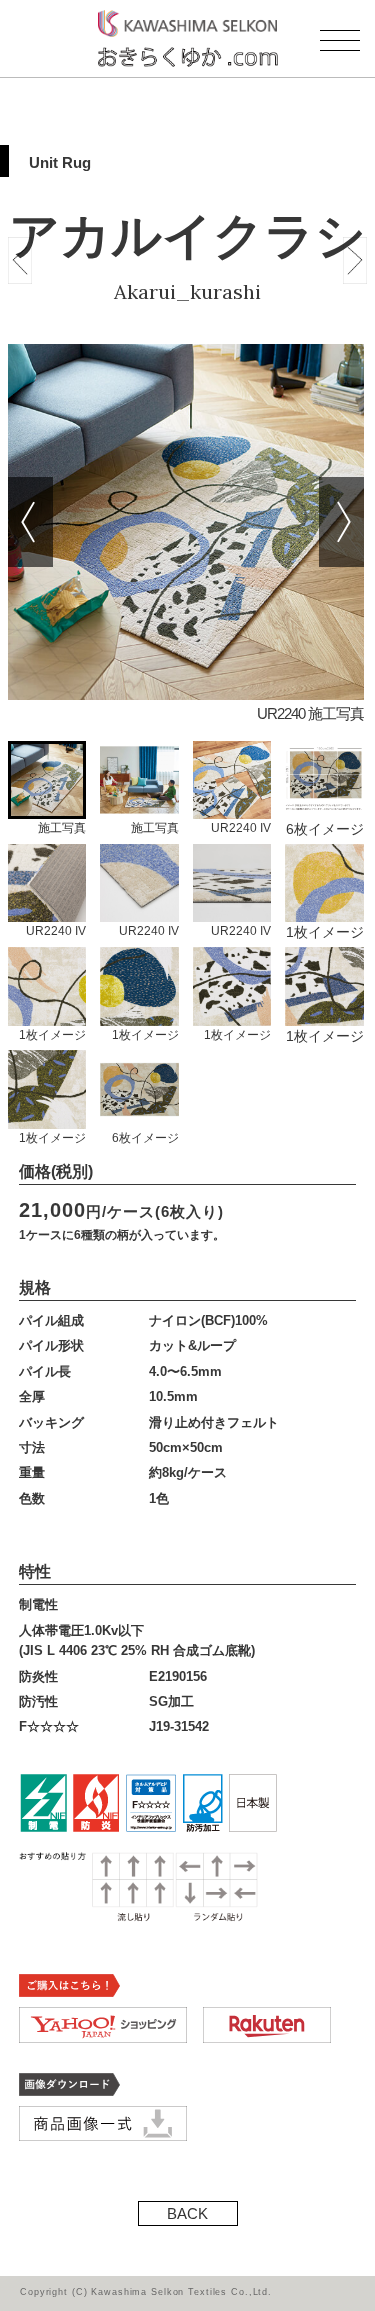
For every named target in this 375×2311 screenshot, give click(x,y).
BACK (187, 2213)
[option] (186, 542)
